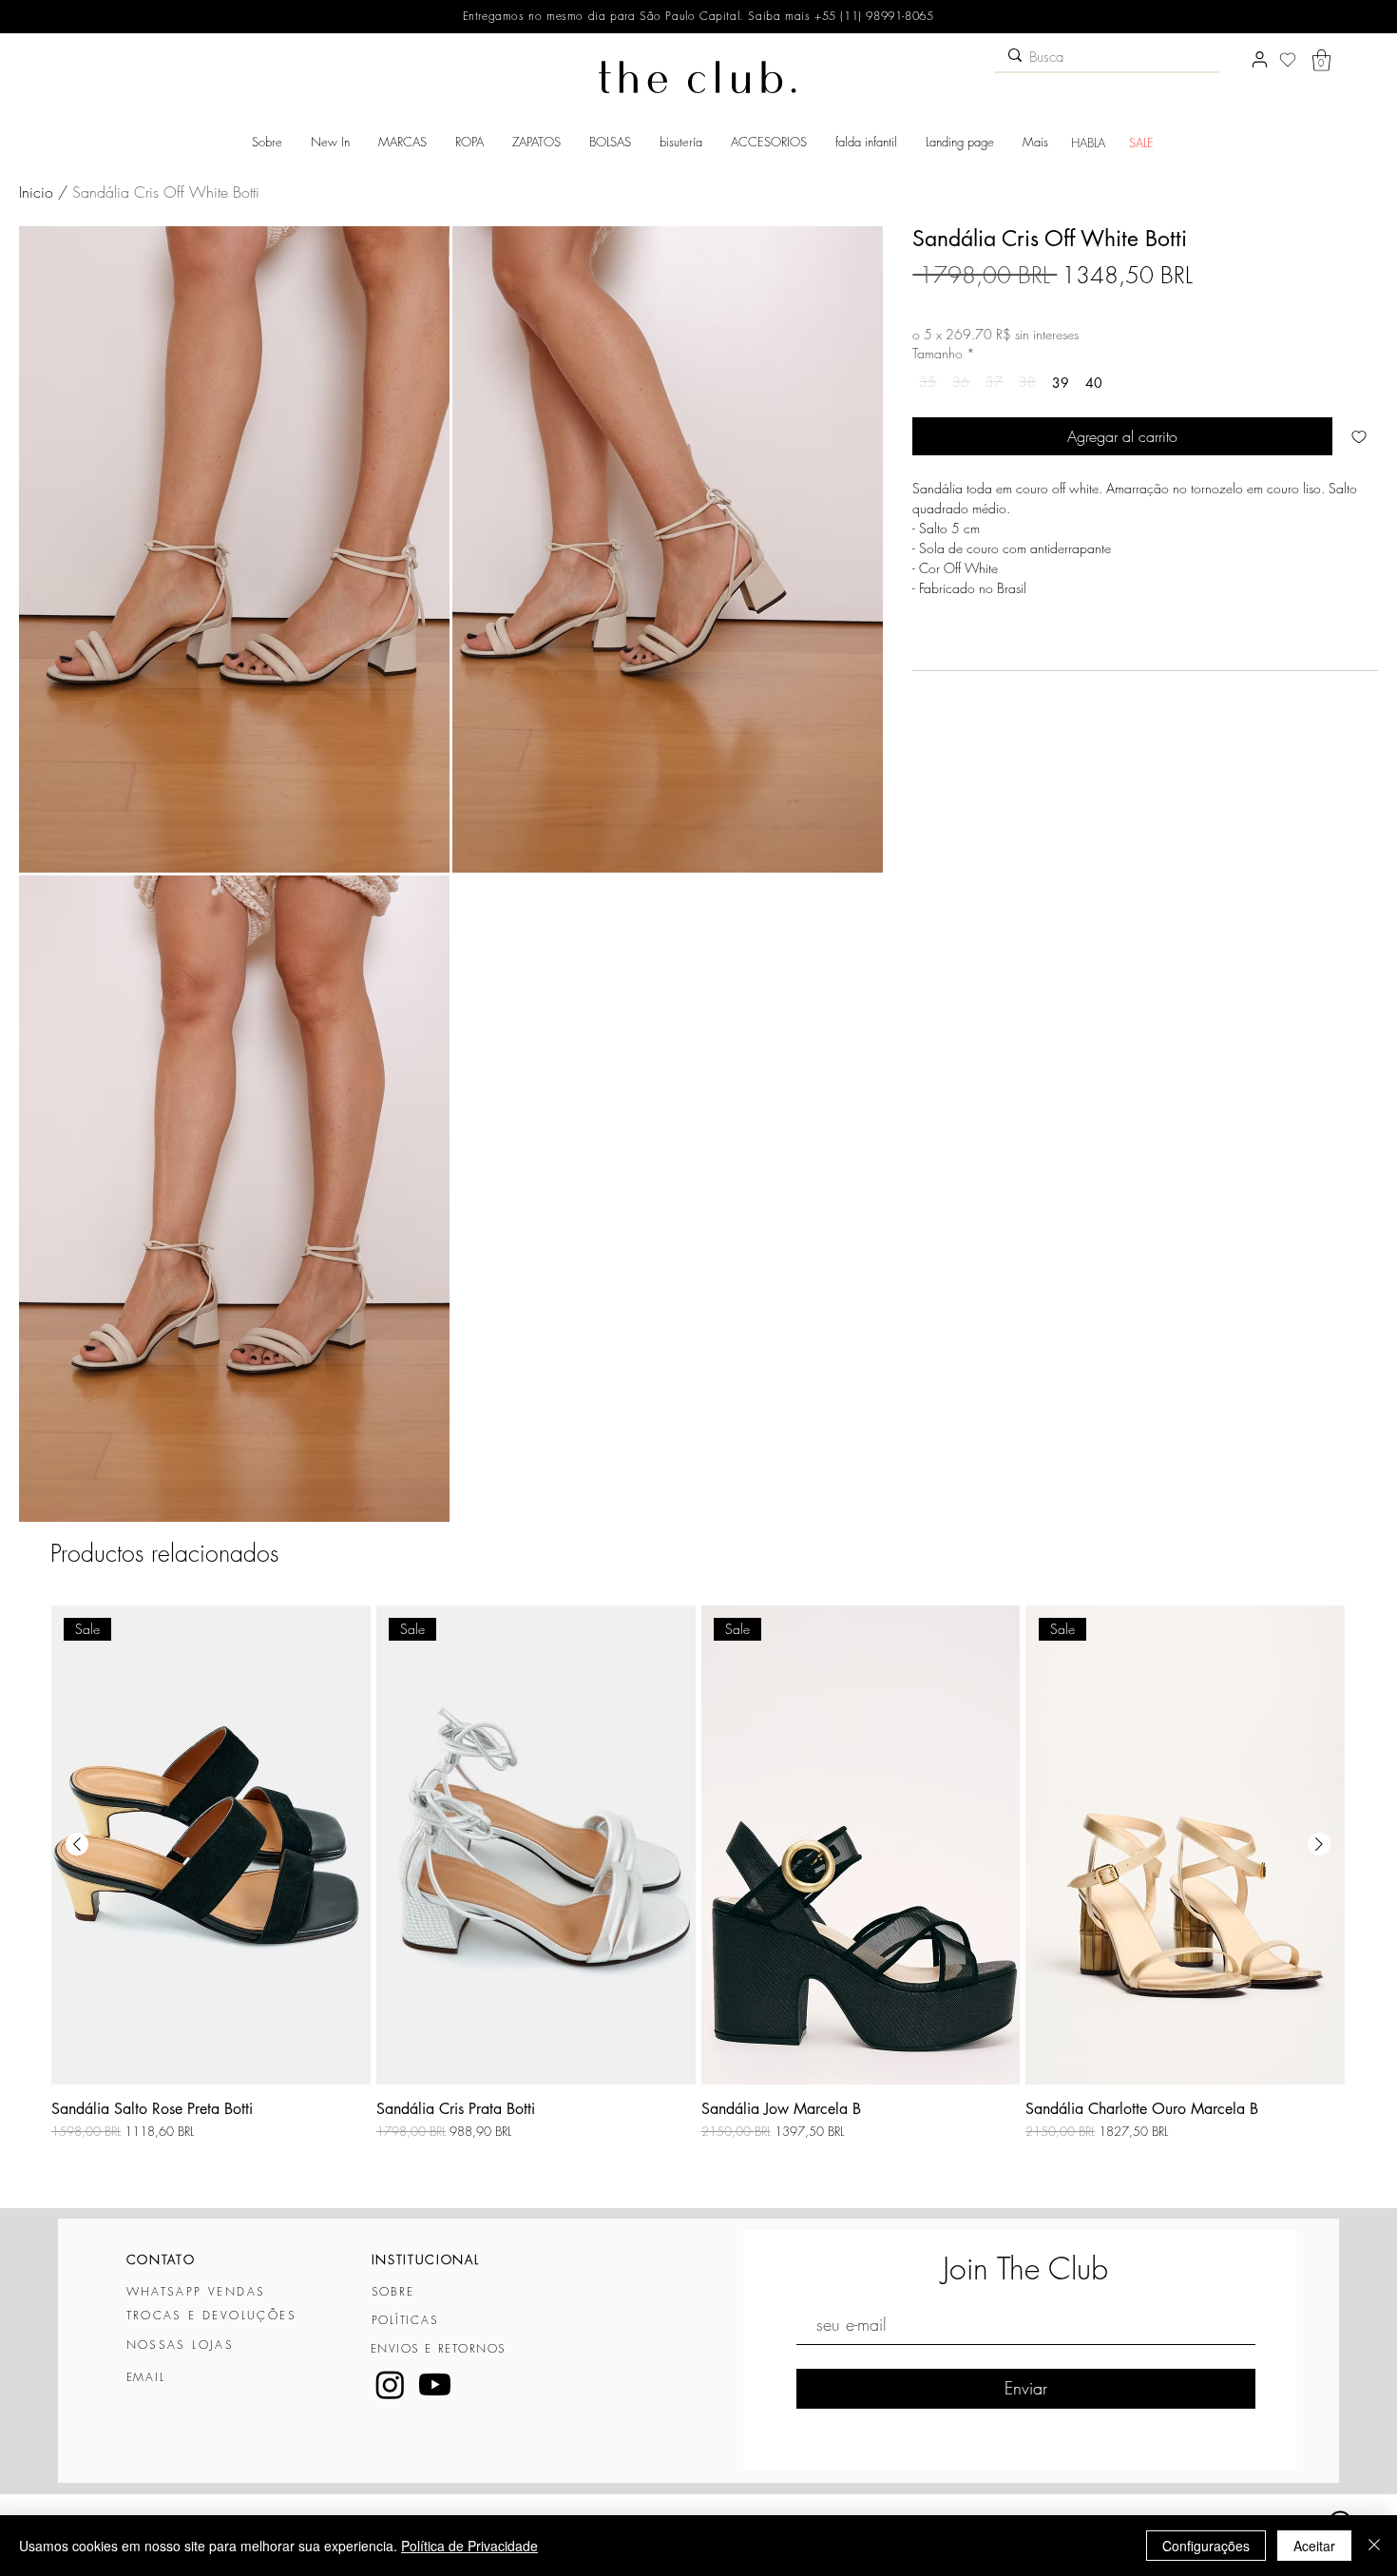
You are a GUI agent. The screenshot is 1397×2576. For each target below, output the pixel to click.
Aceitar (1314, 2546)
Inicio (36, 192)
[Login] (1259, 60)
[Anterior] (77, 1844)
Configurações (1206, 2546)
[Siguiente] (1319, 1844)
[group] (698, 1898)
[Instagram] (390, 2384)
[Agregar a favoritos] (1359, 436)
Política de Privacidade (469, 2546)
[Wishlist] (1288, 60)
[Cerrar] (1374, 2546)
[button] (1321, 60)
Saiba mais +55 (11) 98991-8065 (839, 16)
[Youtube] (435, 2384)
